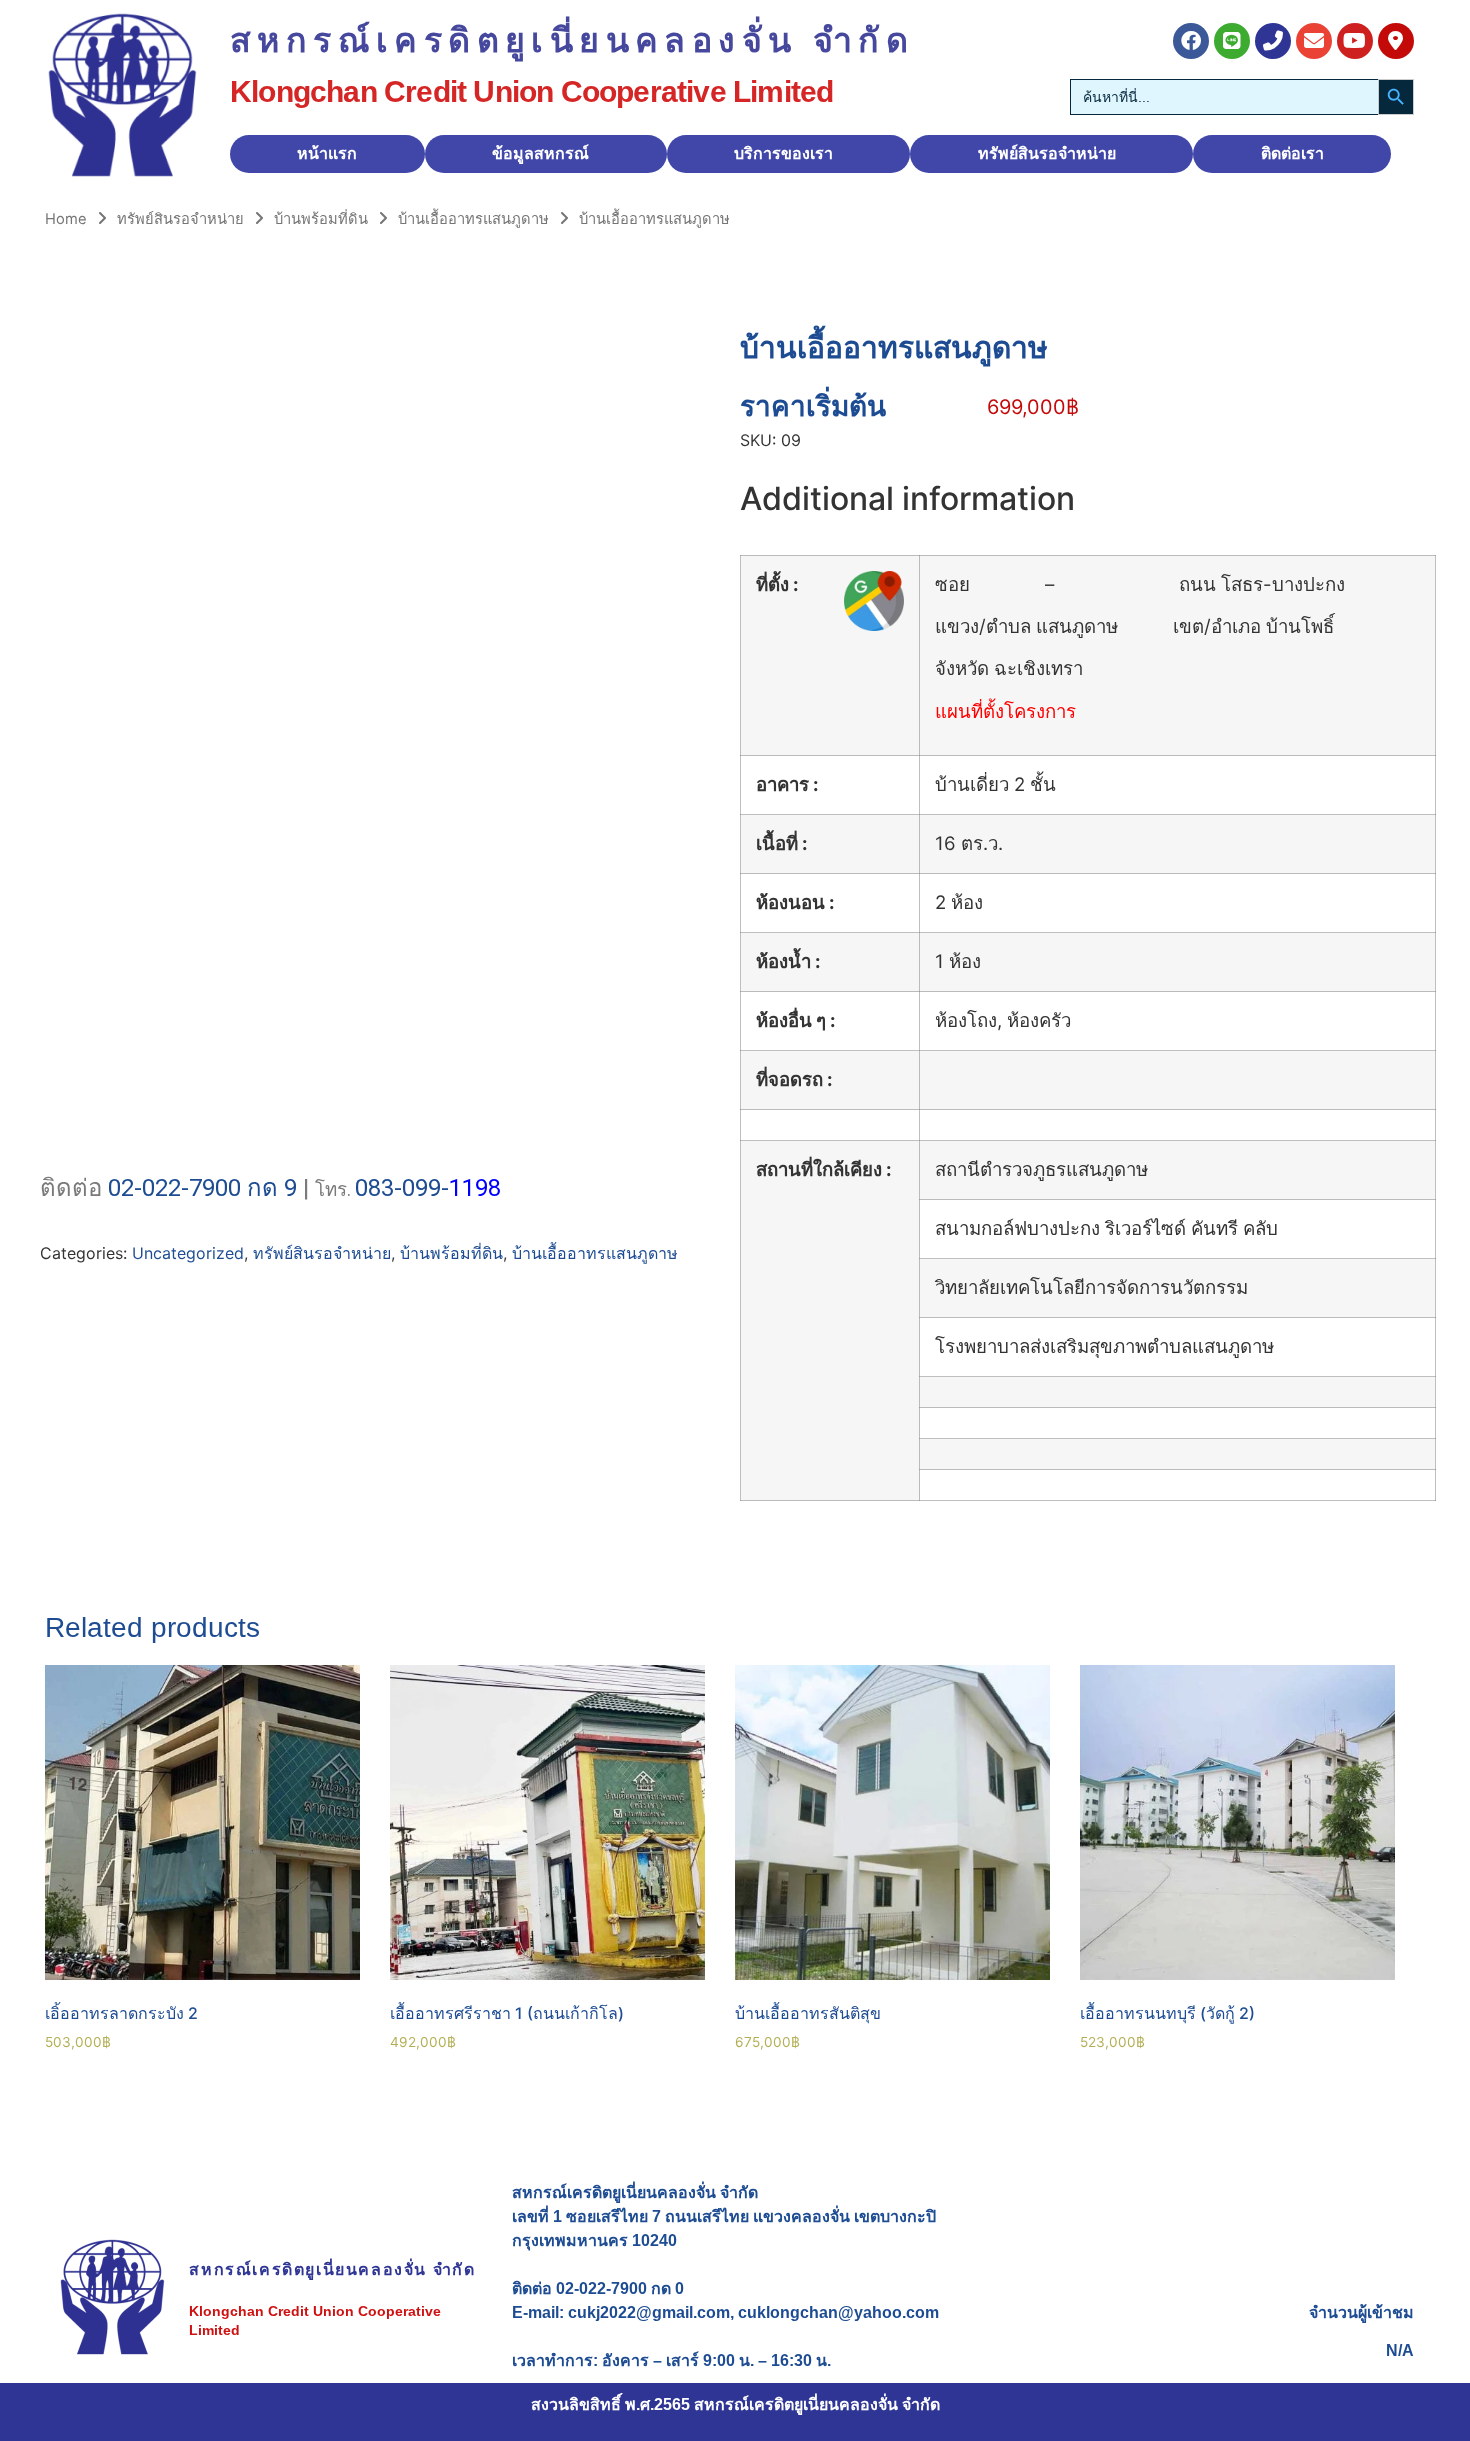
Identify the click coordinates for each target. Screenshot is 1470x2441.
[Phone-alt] (1273, 41)
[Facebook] (1191, 41)
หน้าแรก (327, 153)
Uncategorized (188, 1253)
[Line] (1232, 41)
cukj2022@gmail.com (649, 2312)
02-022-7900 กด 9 (202, 1188)
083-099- (402, 1188)
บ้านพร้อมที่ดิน (321, 219)
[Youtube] (1355, 41)
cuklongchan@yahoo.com (838, 2312)
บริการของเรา (783, 153)
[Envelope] (1314, 41)
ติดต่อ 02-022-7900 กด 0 (598, 2288)
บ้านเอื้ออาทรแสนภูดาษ (473, 219)
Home (66, 219)
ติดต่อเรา (1292, 153)
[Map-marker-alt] (1396, 41)
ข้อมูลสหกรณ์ (540, 153)
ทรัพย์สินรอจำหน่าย (1047, 153)
